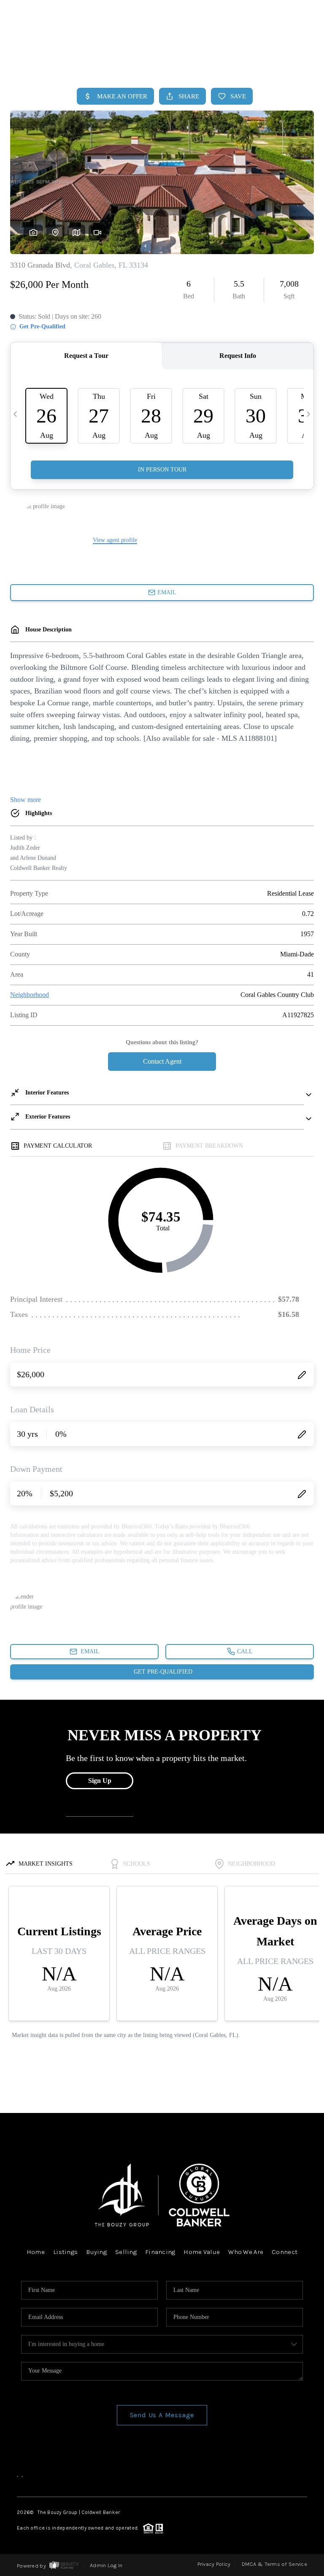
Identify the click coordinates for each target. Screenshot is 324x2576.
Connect (285, 2252)
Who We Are (246, 2252)
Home (279, 62)
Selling (126, 2252)
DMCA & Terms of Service (274, 2564)
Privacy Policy (214, 2564)
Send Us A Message (162, 2415)
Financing (160, 2252)
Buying (96, 2252)
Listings (65, 2252)
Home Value (202, 2252)
